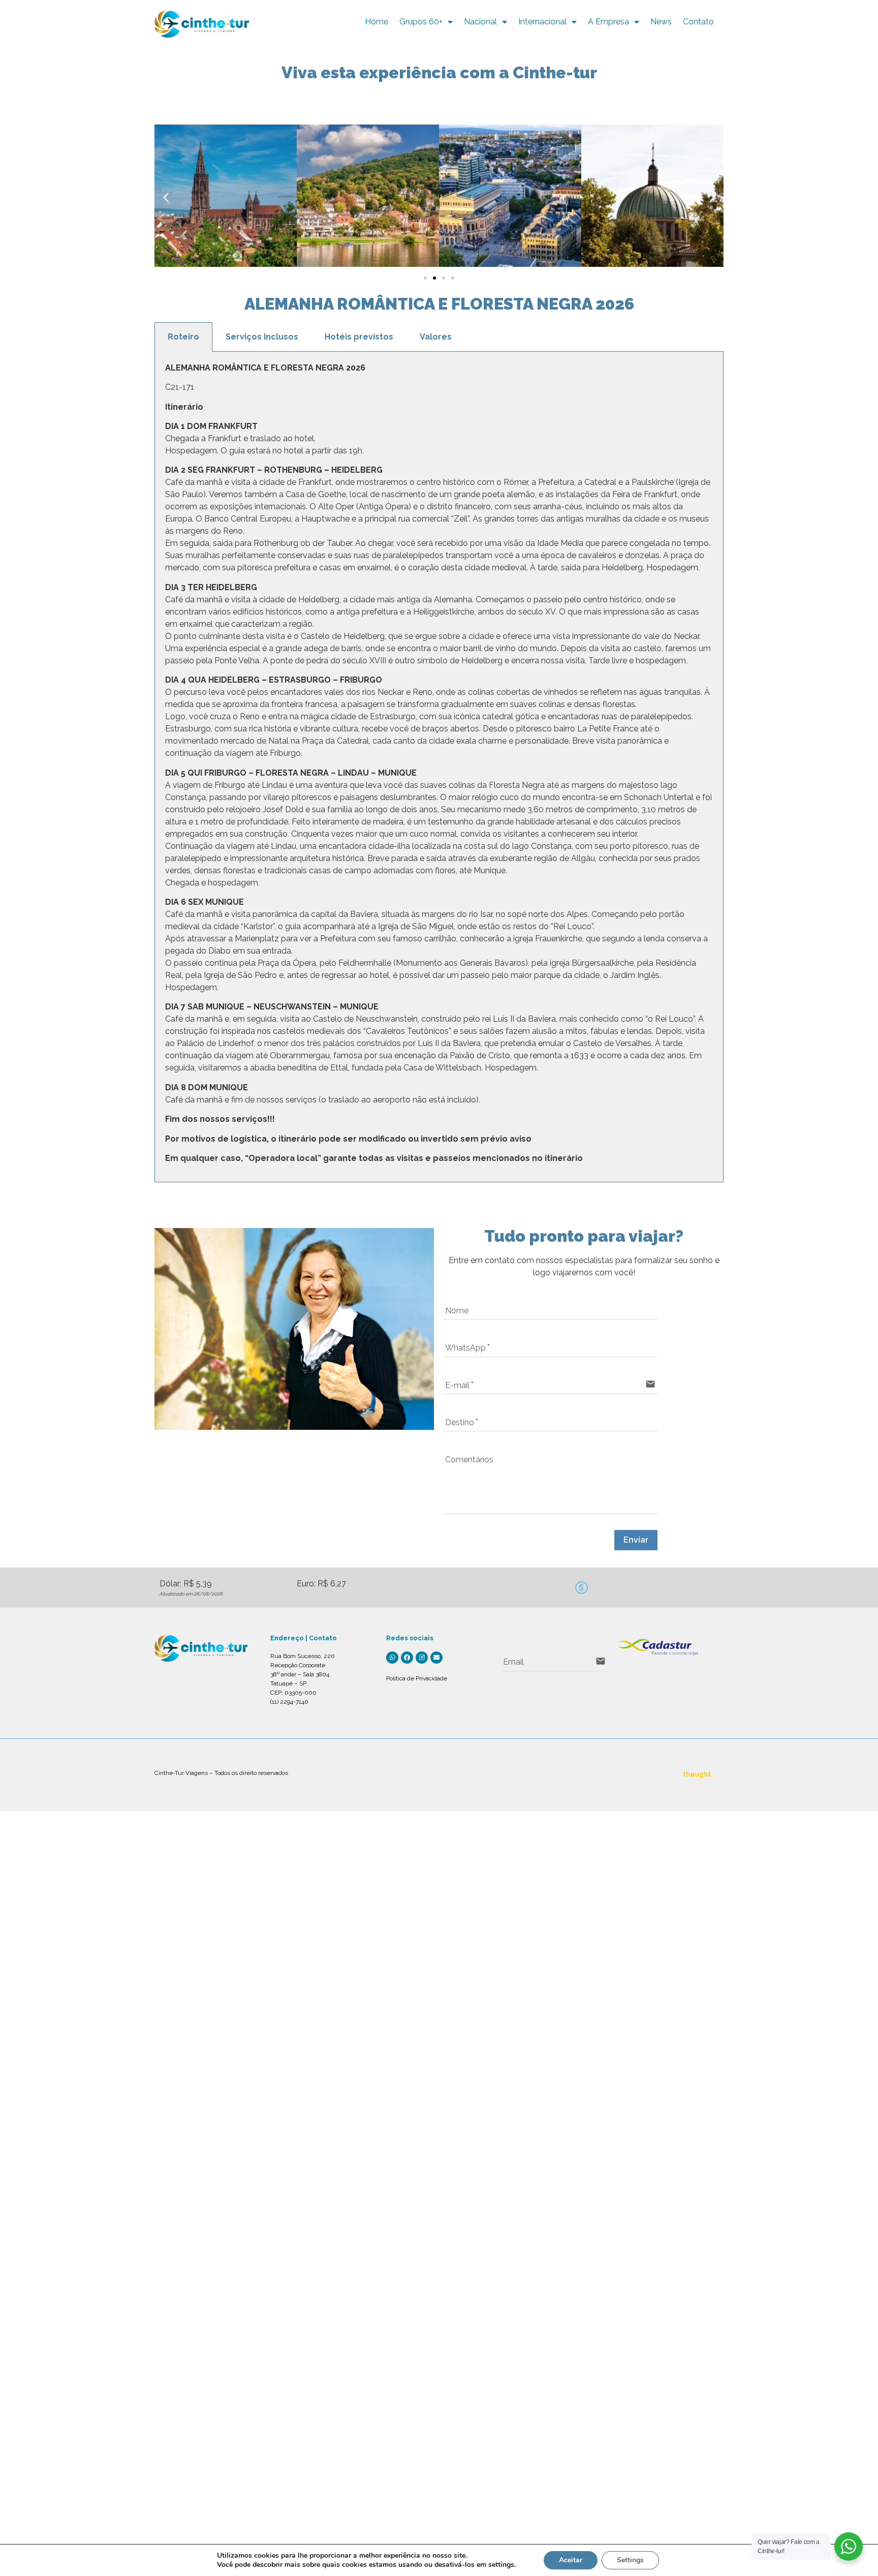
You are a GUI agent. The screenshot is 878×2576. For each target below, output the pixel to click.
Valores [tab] (436, 337)
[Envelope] (436, 1658)
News (661, 22)
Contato (698, 22)
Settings (630, 2560)
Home (377, 22)
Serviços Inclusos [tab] (262, 337)
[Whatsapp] (392, 1658)
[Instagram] (422, 1658)
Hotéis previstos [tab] (359, 337)
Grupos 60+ (421, 22)
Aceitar (571, 2560)
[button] (166, 197)
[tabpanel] (439, 767)
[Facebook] (407, 1658)
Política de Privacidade (417, 1678)
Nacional (480, 22)
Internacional (542, 22)
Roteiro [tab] (183, 337)
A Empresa (608, 22)
